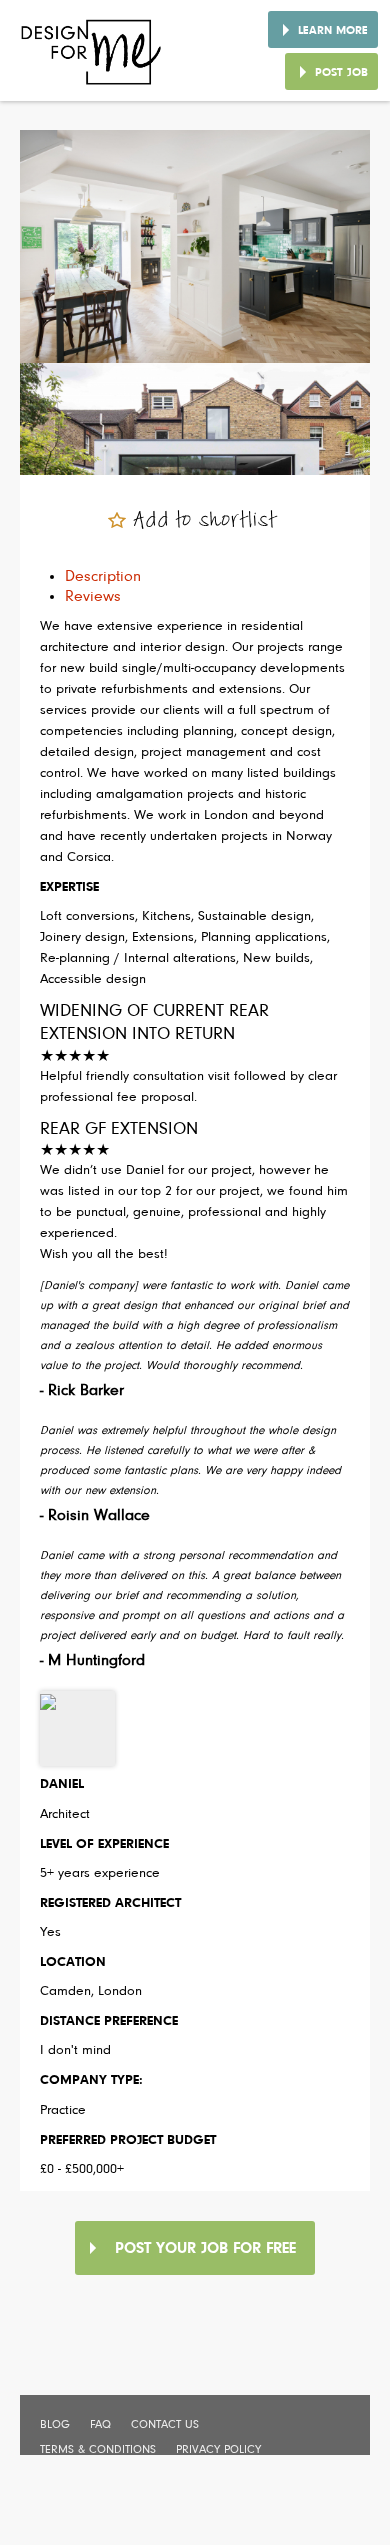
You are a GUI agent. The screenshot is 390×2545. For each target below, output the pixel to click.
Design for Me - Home (92, 59)
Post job (341, 73)
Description (103, 577)
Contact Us (165, 2425)
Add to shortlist (205, 521)
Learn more (333, 31)
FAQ (100, 2425)
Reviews (93, 597)
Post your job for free (205, 2249)
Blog (55, 2425)
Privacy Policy (218, 2450)
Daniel (62, 1785)
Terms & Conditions (98, 2450)
